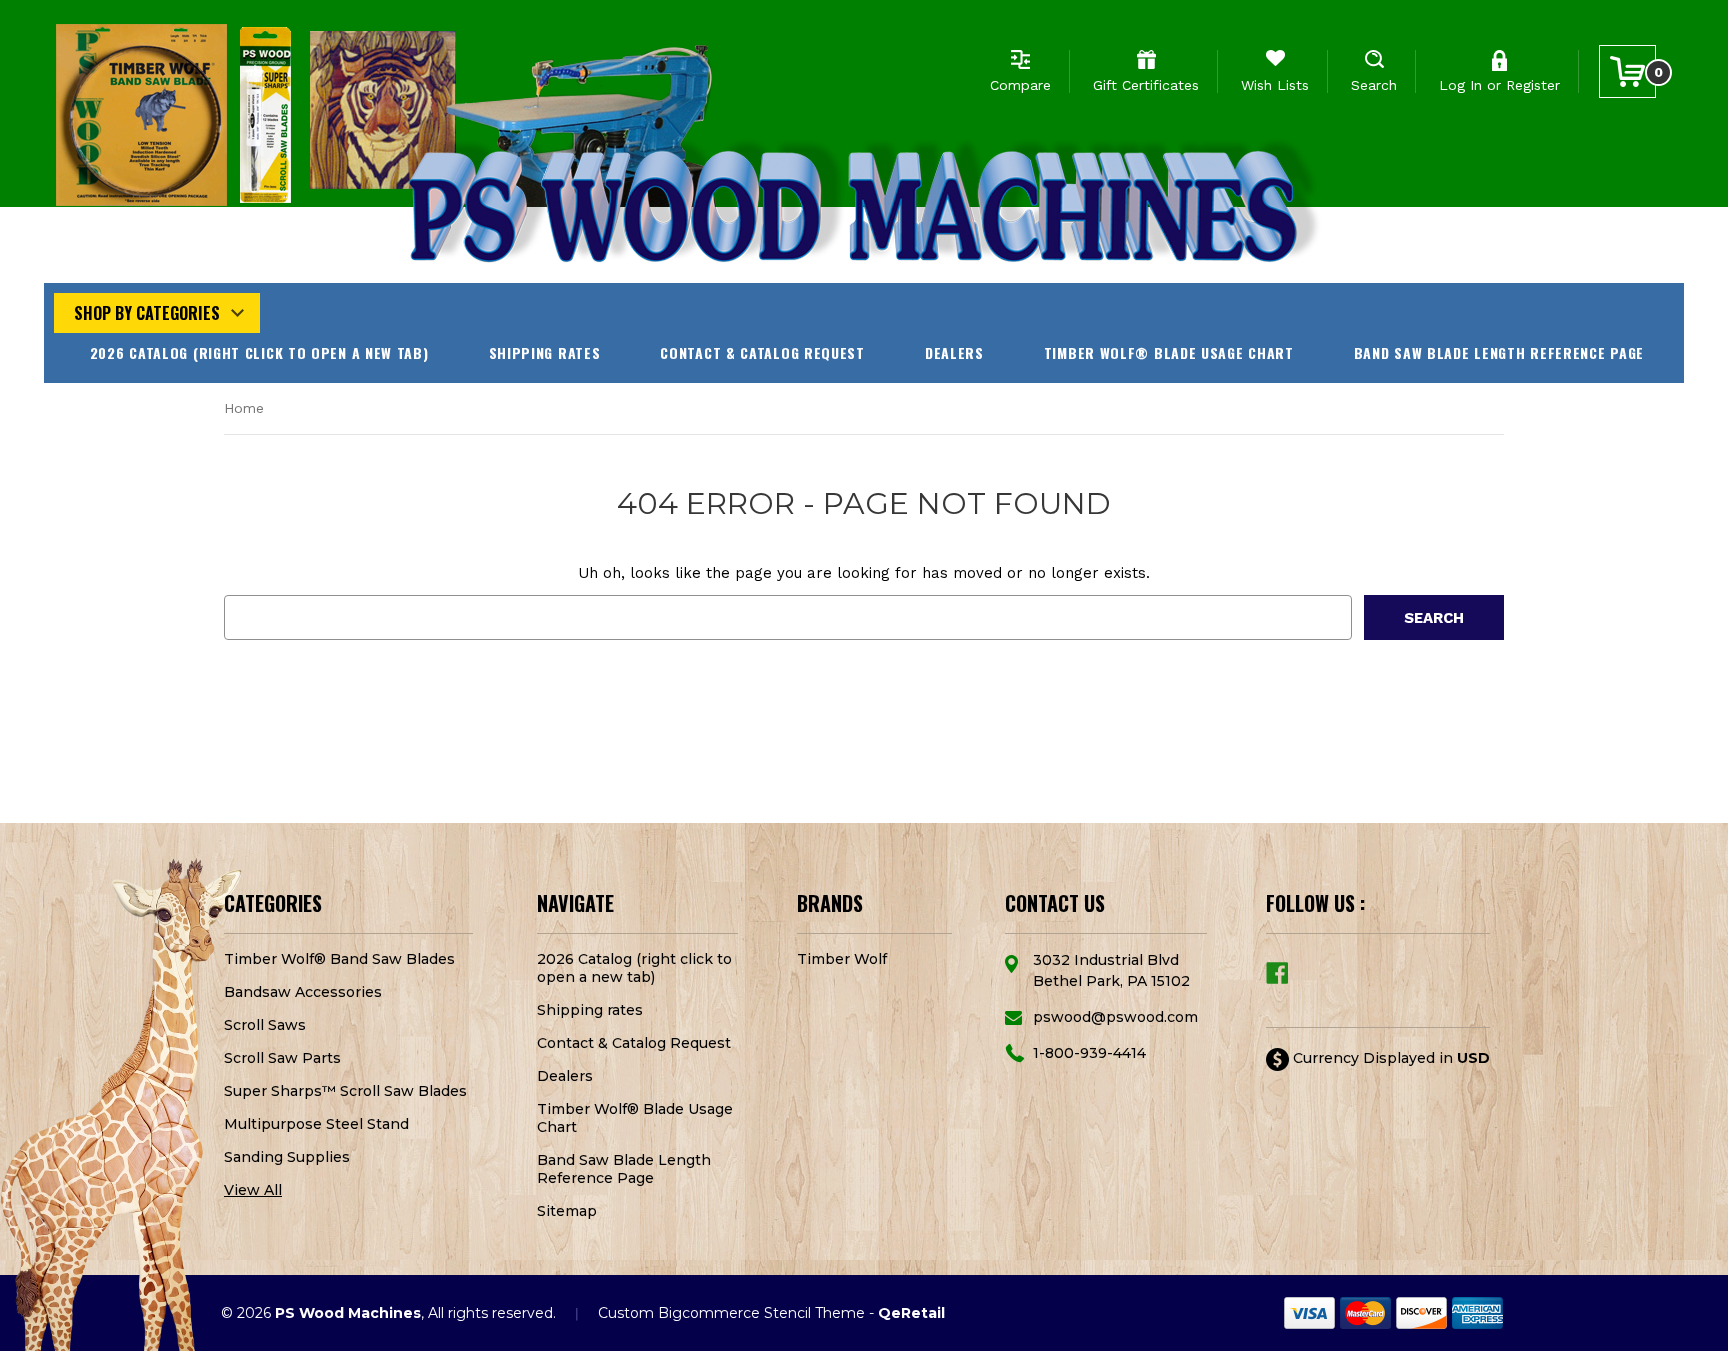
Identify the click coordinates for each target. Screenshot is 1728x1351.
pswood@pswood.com (1115, 1017)
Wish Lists (1275, 85)
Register (1533, 85)
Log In (1460, 85)
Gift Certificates (1146, 85)
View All (253, 1190)
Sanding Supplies (287, 1157)
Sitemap (567, 1211)
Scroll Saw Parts (282, 1058)
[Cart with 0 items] (1627, 71)
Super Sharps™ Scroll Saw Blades (345, 1091)
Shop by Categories (147, 313)
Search (1374, 85)
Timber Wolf (842, 959)
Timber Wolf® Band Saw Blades (339, 959)
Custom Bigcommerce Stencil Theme (731, 1313)
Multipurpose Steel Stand (316, 1124)
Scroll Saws (265, 1025)
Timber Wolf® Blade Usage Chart (1169, 352)
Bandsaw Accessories (303, 992)
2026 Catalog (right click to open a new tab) (259, 352)
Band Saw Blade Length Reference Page (1499, 352)
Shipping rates (545, 352)
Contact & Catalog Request (762, 352)
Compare (1020, 85)
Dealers (954, 352)
